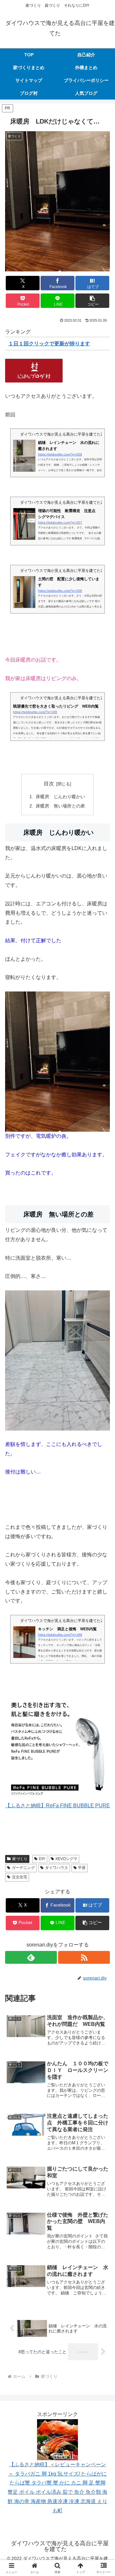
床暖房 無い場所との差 (60, 806)
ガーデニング (23, 1868)
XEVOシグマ (66, 1859)
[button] (92, 301)
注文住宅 (19, 1877)
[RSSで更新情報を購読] (84, 1957)
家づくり (20, 1859)
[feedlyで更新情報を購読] (31, 1957)
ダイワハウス (57, 1868)
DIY (42, 1859)
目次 (49, 784)
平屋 (82, 1868)
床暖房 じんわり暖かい (60, 797)
